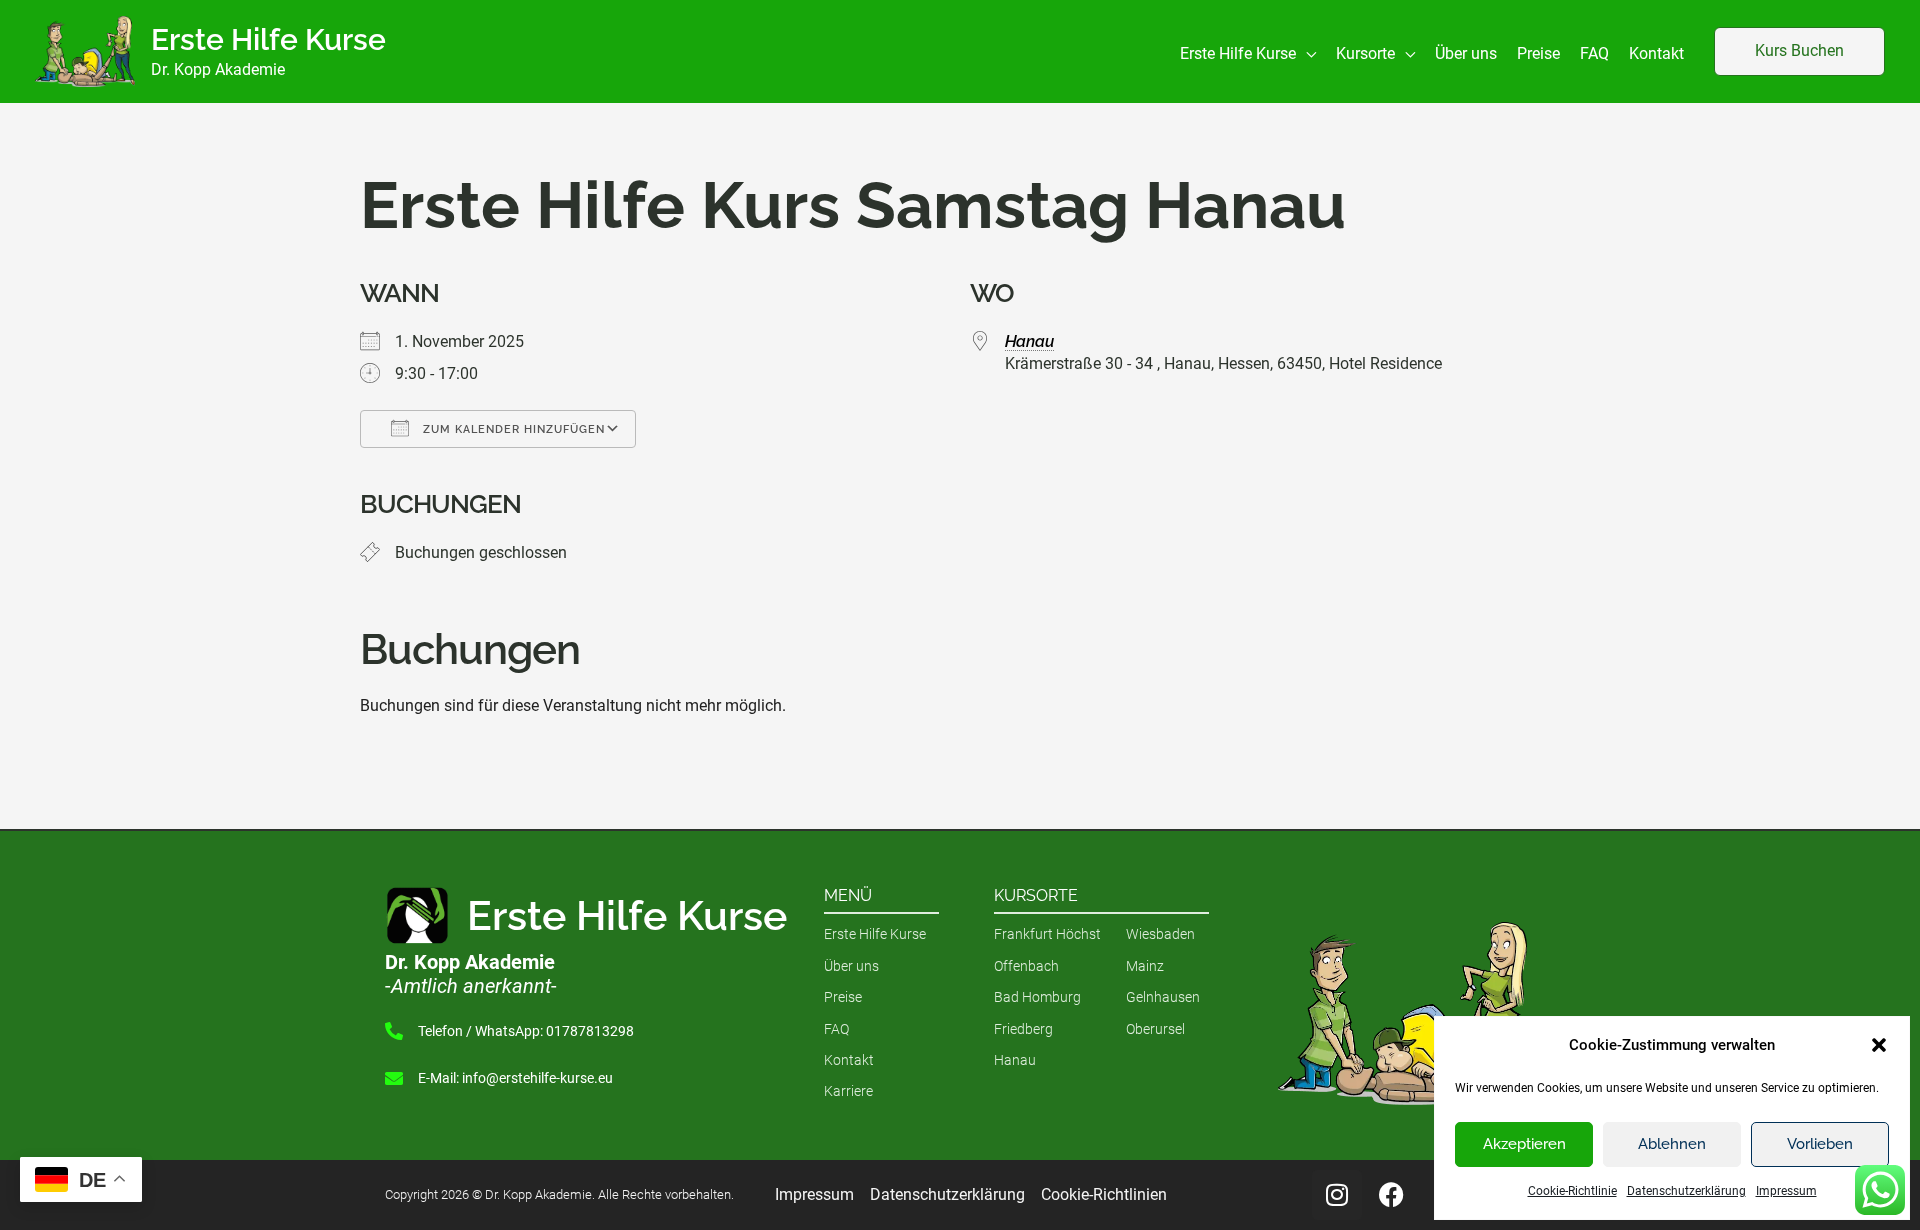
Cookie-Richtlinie (1572, 1191)
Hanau (1029, 341)
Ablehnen (1672, 1144)
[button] (1879, 1045)
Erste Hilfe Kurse (268, 39)
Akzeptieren (1524, 1144)
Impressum (1786, 1191)
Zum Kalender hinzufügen (512, 429)
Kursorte (1036, 895)
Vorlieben (1820, 1144)
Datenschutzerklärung (1686, 1191)
